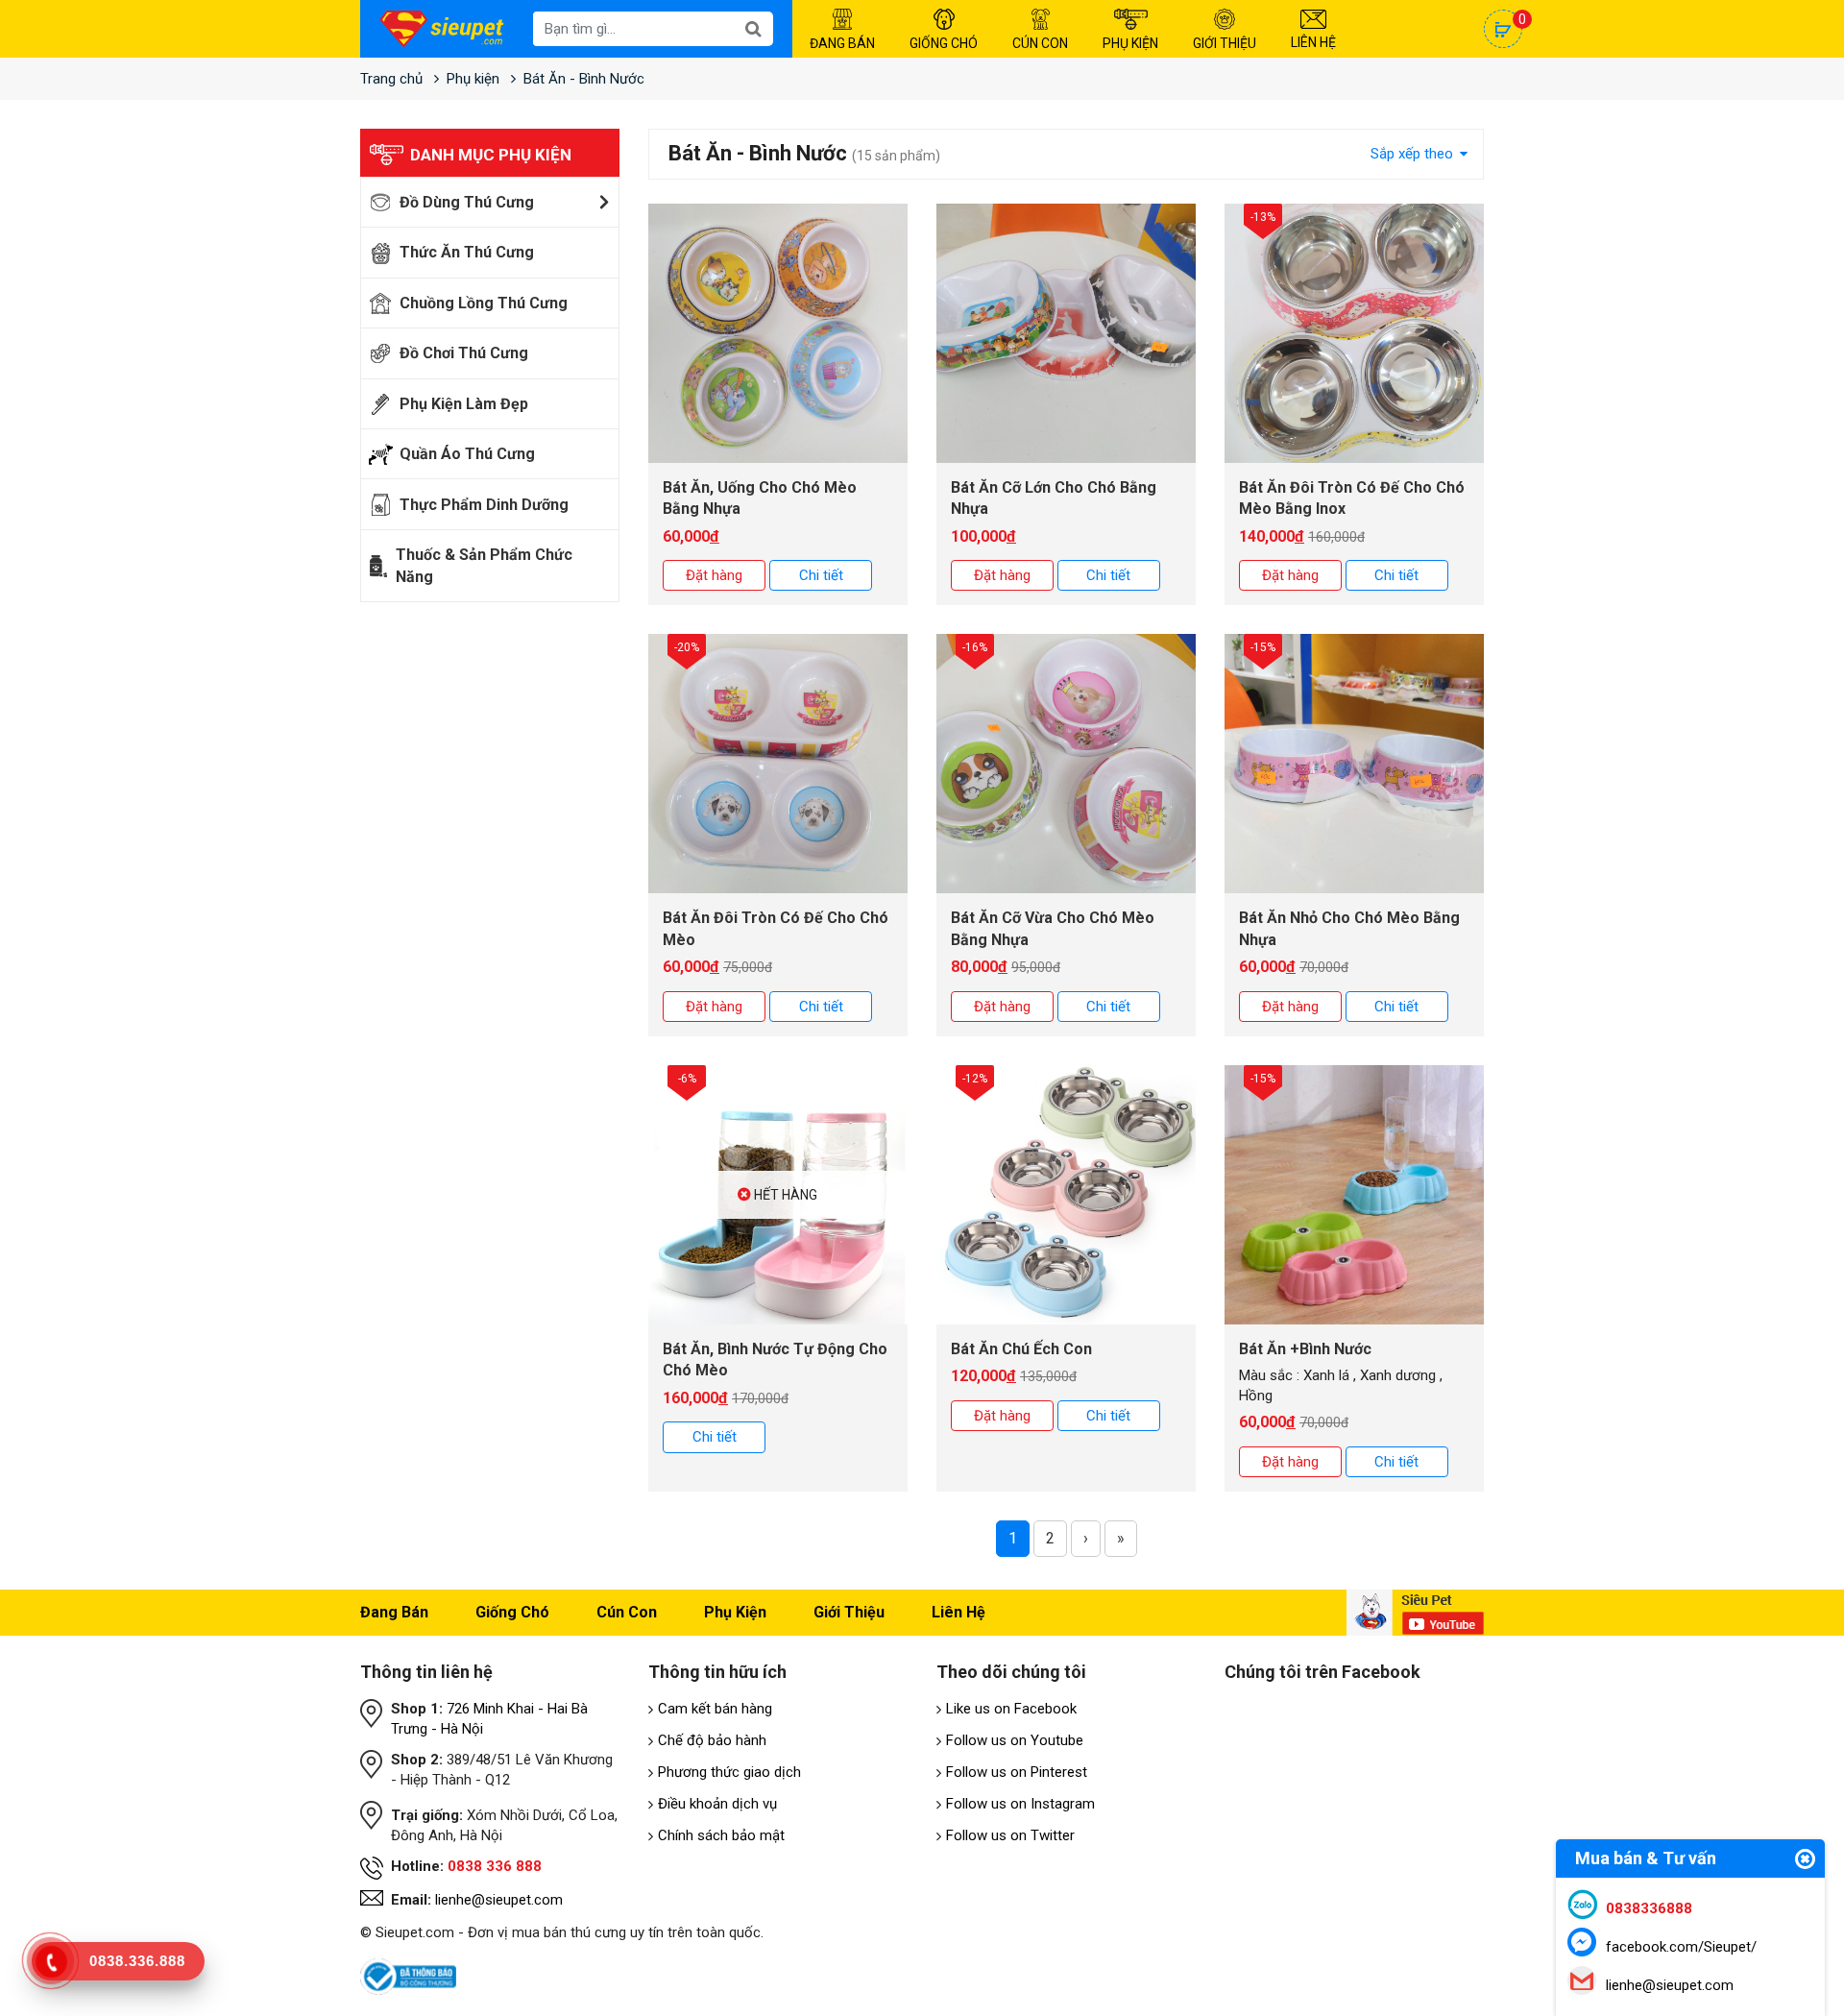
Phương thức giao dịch (729, 1772)
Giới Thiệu (1225, 43)
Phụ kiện (473, 79)
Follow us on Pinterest (1017, 1772)
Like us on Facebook (1011, 1709)
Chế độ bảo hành (712, 1740)
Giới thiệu (849, 1612)
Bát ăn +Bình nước (1305, 1349)
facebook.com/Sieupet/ (1681, 1947)
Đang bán (394, 1612)
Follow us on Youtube (1015, 1740)
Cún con (627, 1612)
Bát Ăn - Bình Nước (584, 79)
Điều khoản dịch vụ (717, 1804)
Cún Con (1040, 43)
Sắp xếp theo (1414, 154)
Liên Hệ (1313, 42)
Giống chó (512, 1612)
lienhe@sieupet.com (499, 1900)
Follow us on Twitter (1010, 1835)
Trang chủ (391, 79)
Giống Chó (944, 43)
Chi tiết (821, 575)
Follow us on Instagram (1020, 1804)
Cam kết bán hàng (715, 1709)
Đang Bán (842, 43)
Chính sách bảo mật (721, 1835)
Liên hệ (958, 1612)
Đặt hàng (714, 575)
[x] (1805, 1861)
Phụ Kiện (1130, 43)
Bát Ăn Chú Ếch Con (1021, 1349)
